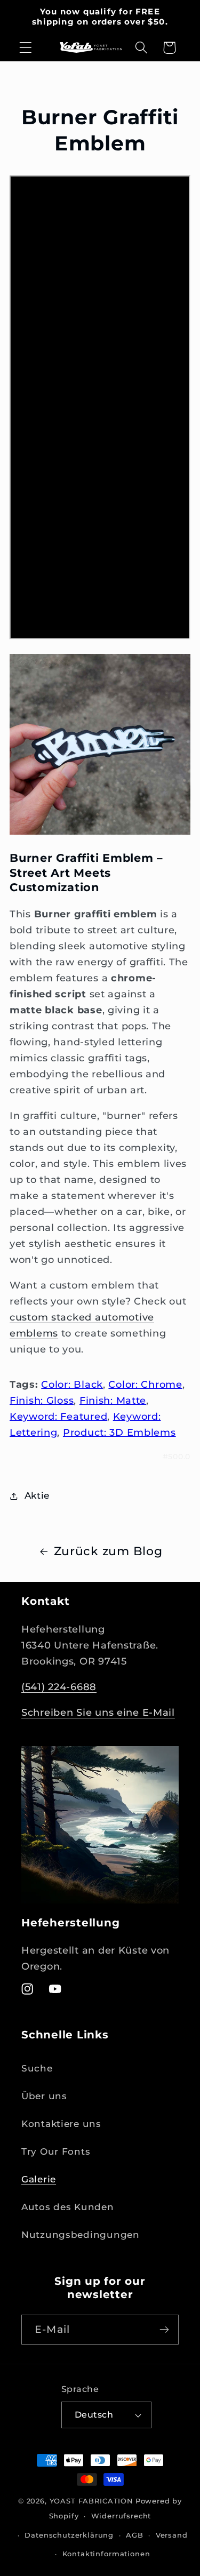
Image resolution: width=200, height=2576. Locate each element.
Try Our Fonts (56, 2151)
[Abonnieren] (164, 2330)
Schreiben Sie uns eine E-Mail (98, 1713)
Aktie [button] (37, 1495)
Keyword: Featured (58, 1417)
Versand (172, 2535)
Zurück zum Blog (108, 1551)
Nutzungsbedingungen (81, 2235)
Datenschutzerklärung (69, 2535)
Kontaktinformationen (106, 2554)
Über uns (44, 2096)
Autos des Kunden (68, 2207)
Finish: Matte (113, 1401)
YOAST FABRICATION (91, 2501)
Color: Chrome (145, 1385)
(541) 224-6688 (59, 1687)
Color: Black (72, 1385)
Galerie (39, 2179)
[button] (26, 48)
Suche (37, 2068)
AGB (135, 2535)
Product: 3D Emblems (119, 1433)
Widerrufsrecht (121, 2516)
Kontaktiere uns (61, 2124)
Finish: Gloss (42, 1401)
